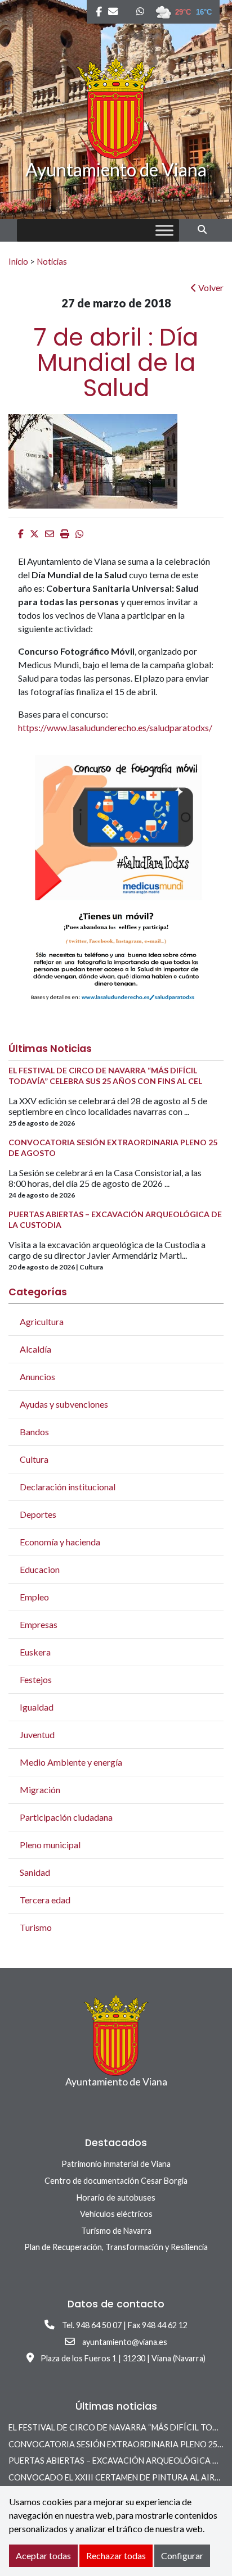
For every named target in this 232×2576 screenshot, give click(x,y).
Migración (40, 1790)
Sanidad (35, 1872)
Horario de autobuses (116, 2198)
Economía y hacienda (60, 1542)
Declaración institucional (68, 1487)
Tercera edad (45, 1900)
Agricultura (42, 1321)
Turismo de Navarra (116, 2231)
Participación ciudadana (66, 1817)
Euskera (35, 1652)
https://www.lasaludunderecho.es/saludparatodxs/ (115, 727)
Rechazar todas (116, 2555)
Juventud (37, 1734)
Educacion (40, 1569)
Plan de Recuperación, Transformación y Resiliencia (116, 2247)
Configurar (182, 2555)
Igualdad (37, 1707)
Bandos (34, 1432)
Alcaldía (35, 1349)
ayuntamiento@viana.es (125, 2342)
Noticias (52, 261)
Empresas (39, 1624)
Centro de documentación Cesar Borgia (116, 2181)
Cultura (34, 1459)
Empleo (34, 1597)
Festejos (36, 1679)
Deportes (38, 1514)
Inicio (18, 261)
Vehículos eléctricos (116, 2214)
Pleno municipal (50, 1845)
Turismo (36, 1927)
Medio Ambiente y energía (71, 1762)
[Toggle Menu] (164, 231)
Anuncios (37, 1377)
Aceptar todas (43, 2555)
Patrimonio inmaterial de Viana (116, 2164)
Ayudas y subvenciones (64, 1404)
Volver (210, 287)
